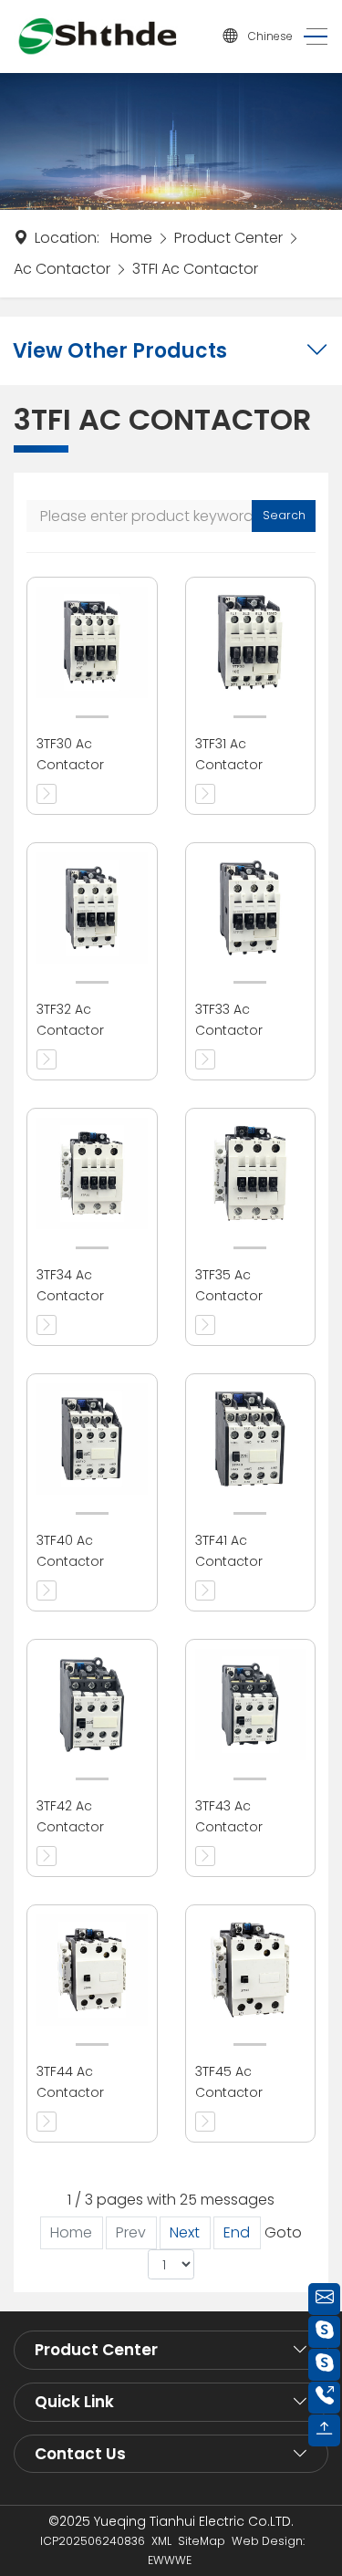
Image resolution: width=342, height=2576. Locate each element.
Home (131, 238)
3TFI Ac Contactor (195, 269)
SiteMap (202, 2541)
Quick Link (74, 2402)
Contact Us (80, 2454)
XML (161, 2541)
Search (284, 515)
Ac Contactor (62, 269)
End (237, 2232)
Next (185, 2232)
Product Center (228, 238)
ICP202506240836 (93, 2541)
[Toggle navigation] (311, 37)
